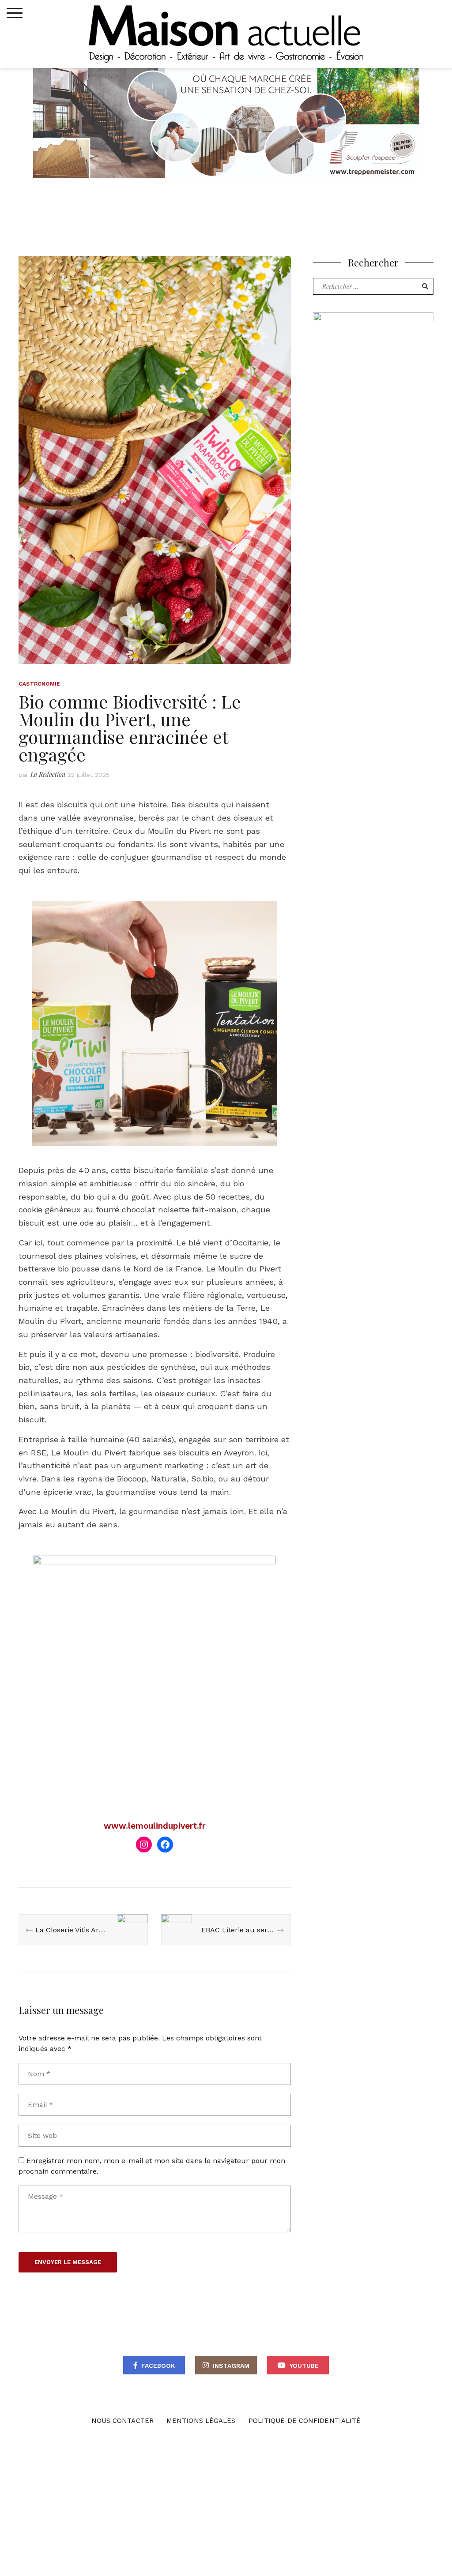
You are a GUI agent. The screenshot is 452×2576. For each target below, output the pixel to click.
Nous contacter (122, 2421)
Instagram (231, 2366)
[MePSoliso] (373, 389)
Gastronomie (39, 684)
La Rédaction (48, 774)
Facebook (158, 2366)
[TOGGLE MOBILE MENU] (15, 13)
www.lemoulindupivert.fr (155, 1826)
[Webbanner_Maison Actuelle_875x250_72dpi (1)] (226, 122)
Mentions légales (201, 2421)
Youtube (304, 2366)
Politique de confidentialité (305, 2421)
